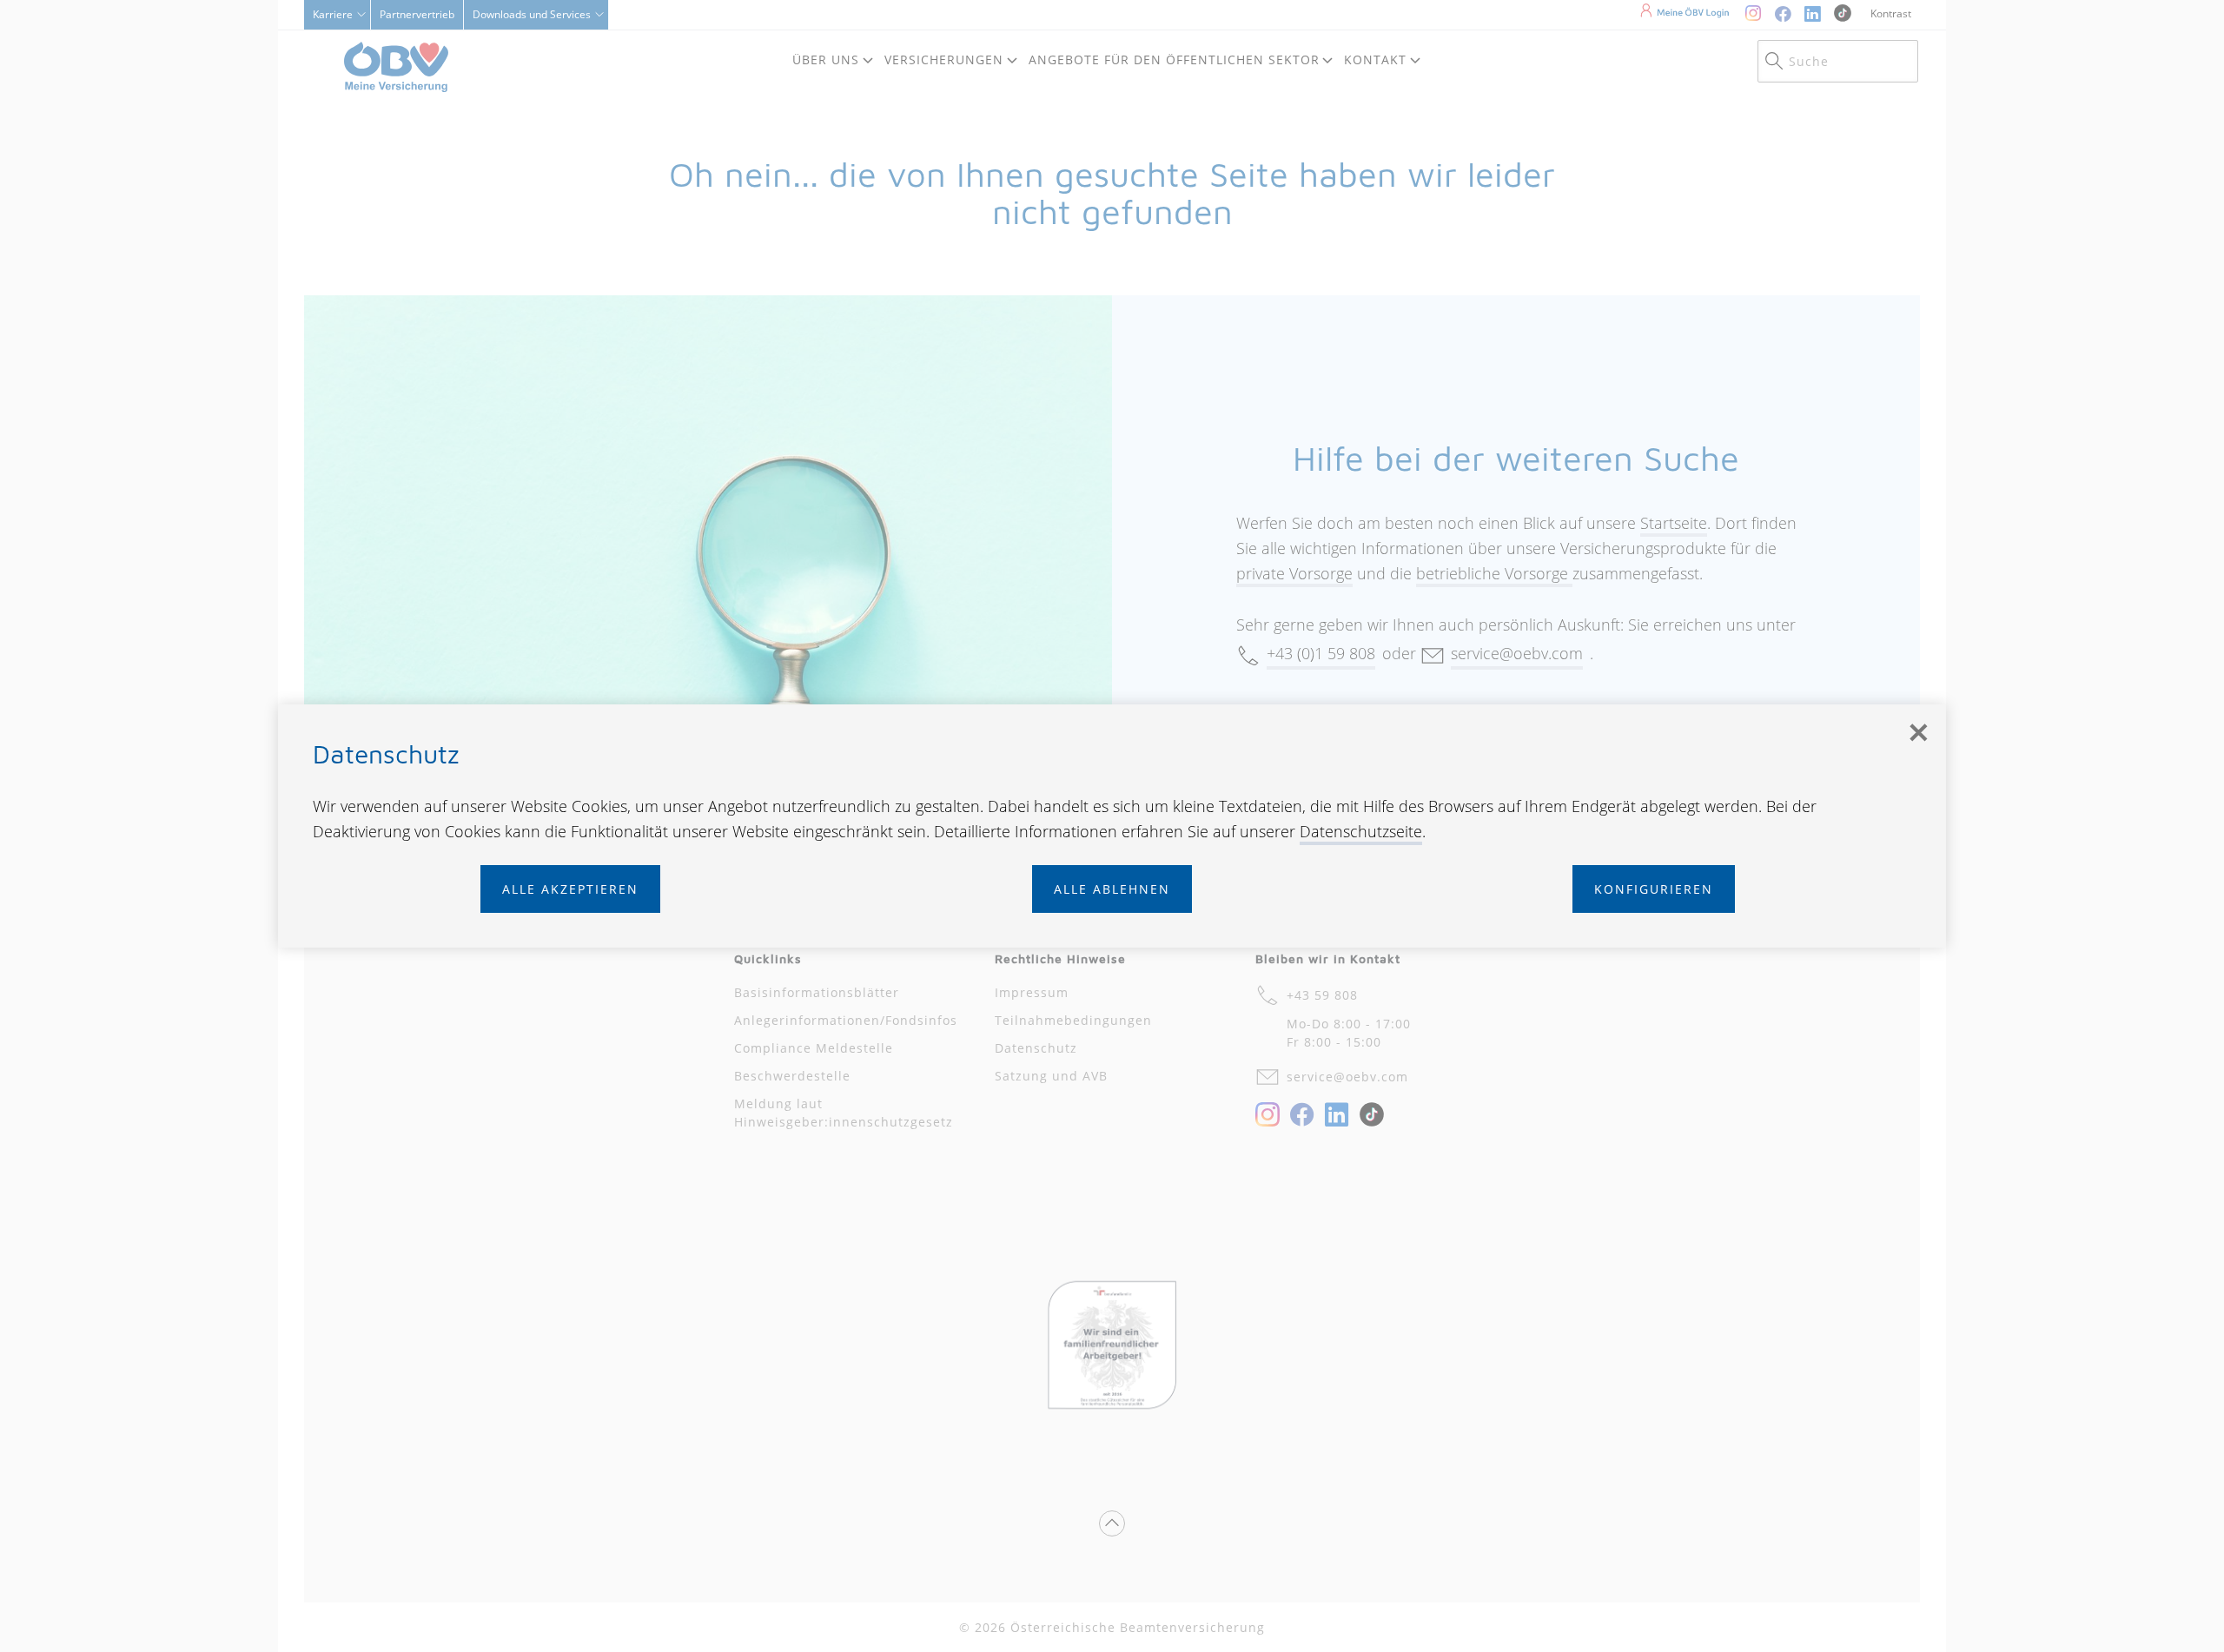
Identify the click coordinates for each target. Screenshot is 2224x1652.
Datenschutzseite (1361, 831)
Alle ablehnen (1112, 889)
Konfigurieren (1654, 889)
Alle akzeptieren (570, 889)
